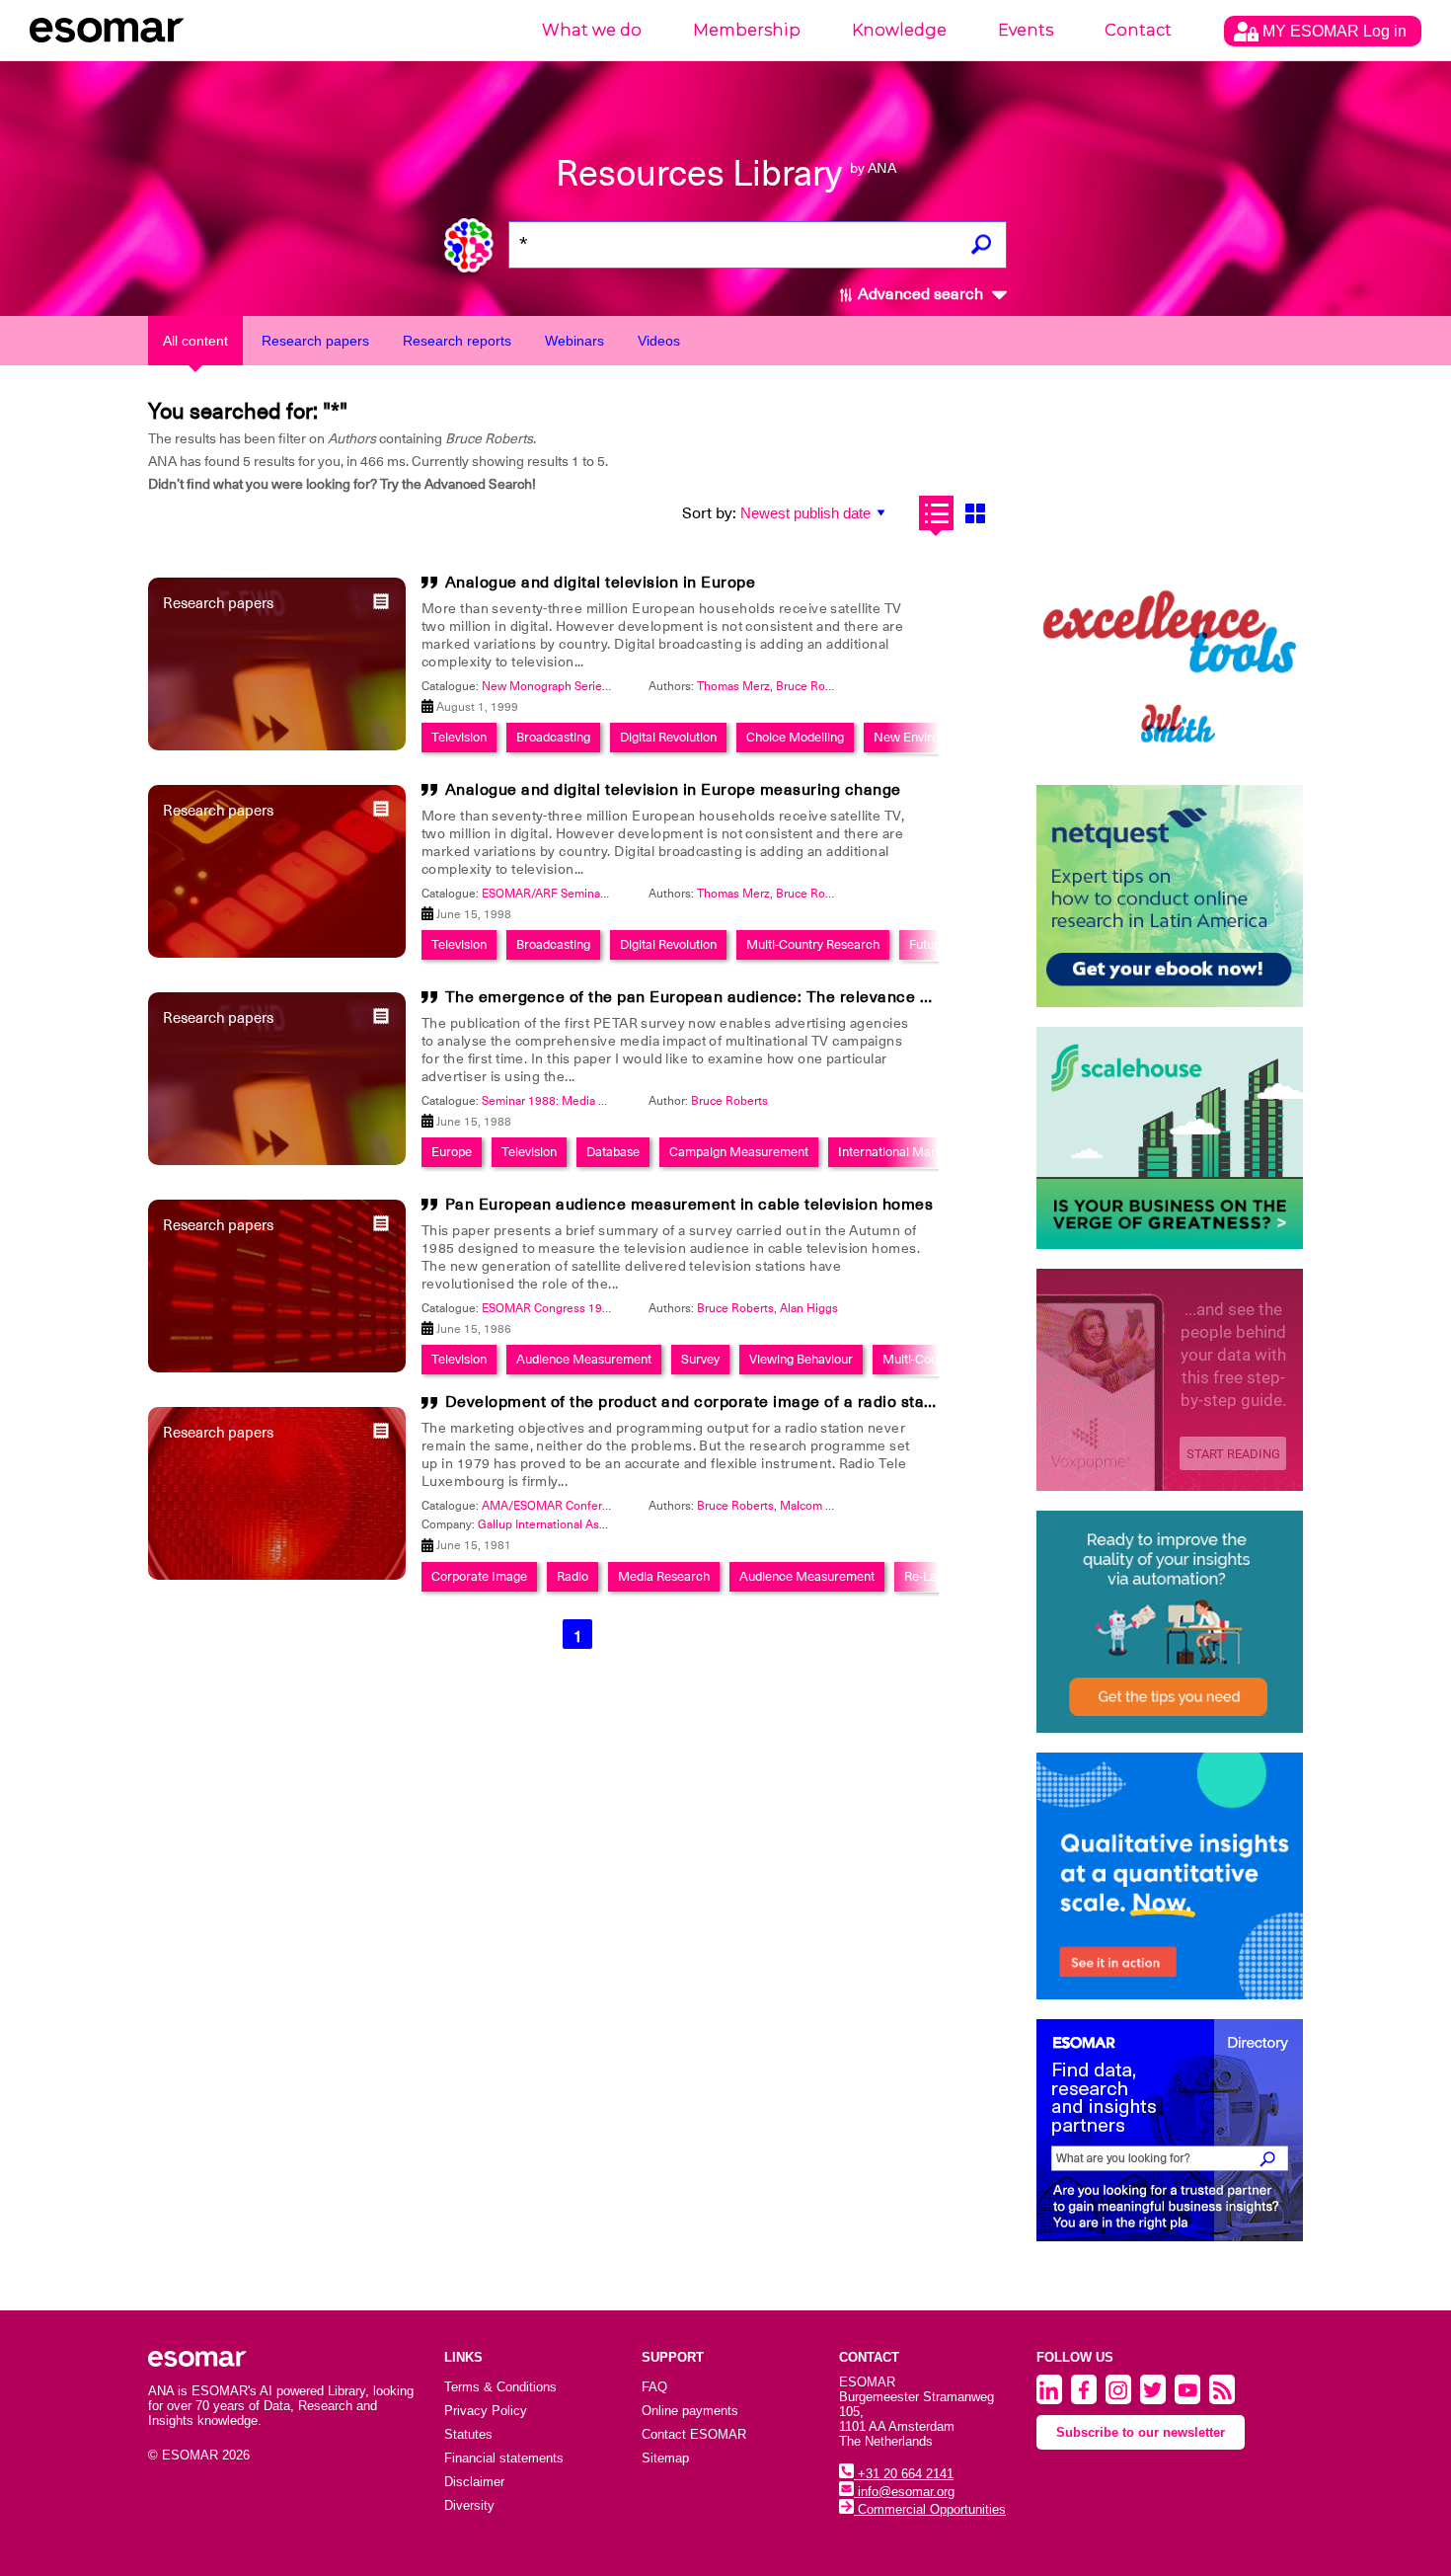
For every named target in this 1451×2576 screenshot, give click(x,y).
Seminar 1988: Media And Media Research (596, 1101)
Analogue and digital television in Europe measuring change (673, 790)
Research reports (457, 341)
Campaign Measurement (739, 1152)
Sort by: (709, 513)
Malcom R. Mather (829, 1506)
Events (1026, 30)
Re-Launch (934, 1576)
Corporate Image (479, 1576)
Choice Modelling (795, 737)
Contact (1138, 30)
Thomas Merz (733, 686)
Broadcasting (553, 737)
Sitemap (665, 2458)
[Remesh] (1170, 1876)
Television (459, 737)
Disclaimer (474, 2482)
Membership (747, 30)
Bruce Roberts (814, 686)
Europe (452, 1152)
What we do (592, 30)
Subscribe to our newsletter (1141, 2432)
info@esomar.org (904, 2492)
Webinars (574, 341)
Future (927, 944)
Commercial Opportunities (930, 2509)
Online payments (690, 2411)
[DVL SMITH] (1170, 654)
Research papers (315, 341)
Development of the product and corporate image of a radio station (699, 1402)
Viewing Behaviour (801, 1359)
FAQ (654, 2387)
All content (195, 341)
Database (613, 1152)
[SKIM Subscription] (1170, 1622)
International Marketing (904, 1152)
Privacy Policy (486, 2411)
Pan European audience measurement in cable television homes (689, 1205)
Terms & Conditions (500, 2387)
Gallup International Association (563, 1524)
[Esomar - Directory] (1170, 2130)
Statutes (468, 2434)
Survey (700, 1359)
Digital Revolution (668, 737)
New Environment (924, 737)
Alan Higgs (809, 1308)
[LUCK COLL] (1170, 1138)
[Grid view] (975, 513)
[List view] (936, 513)
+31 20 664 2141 (904, 2474)
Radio (573, 1576)
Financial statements (504, 2458)
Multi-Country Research (813, 944)
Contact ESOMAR (694, 2434)
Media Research (664, 1576)
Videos (659, 341)
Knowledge (899, 30)
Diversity (469, 2505)
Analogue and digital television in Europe (601, 583)
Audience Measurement (584, 1359)
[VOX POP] (1170, 1380)
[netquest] (1170, 896)
